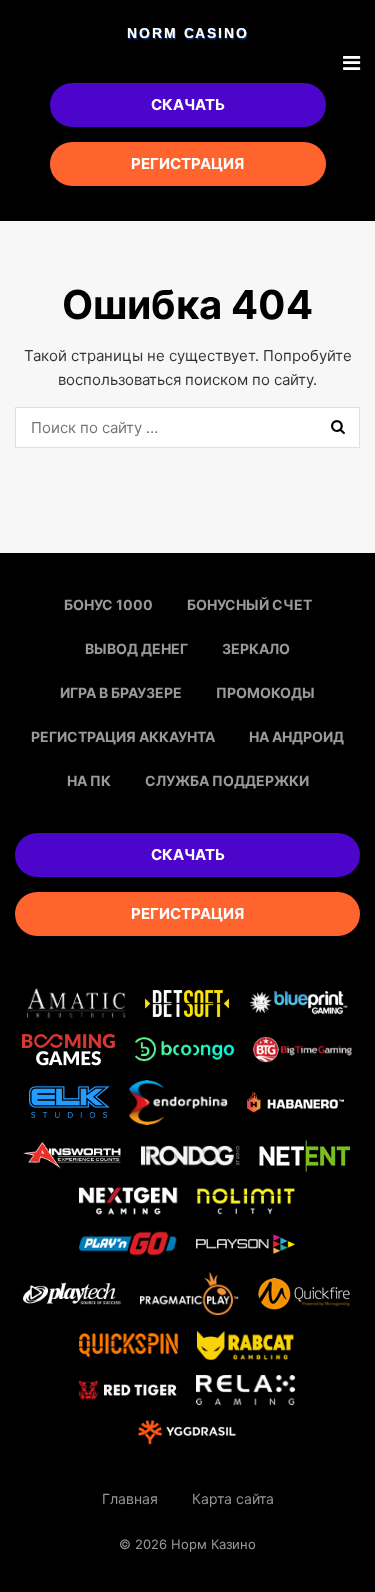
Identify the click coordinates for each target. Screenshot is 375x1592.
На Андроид (296, 736)
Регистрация (187, 163)
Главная (130, 1498)
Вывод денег (136, 648)
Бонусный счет (249, 604)
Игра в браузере (121, 692)
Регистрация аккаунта (123, 736)
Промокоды (265, 692)
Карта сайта (233, 1498)
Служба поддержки (227, 780)
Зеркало (256, 648)
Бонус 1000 (108, 604)
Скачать (188, 104)
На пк (89, 780)
